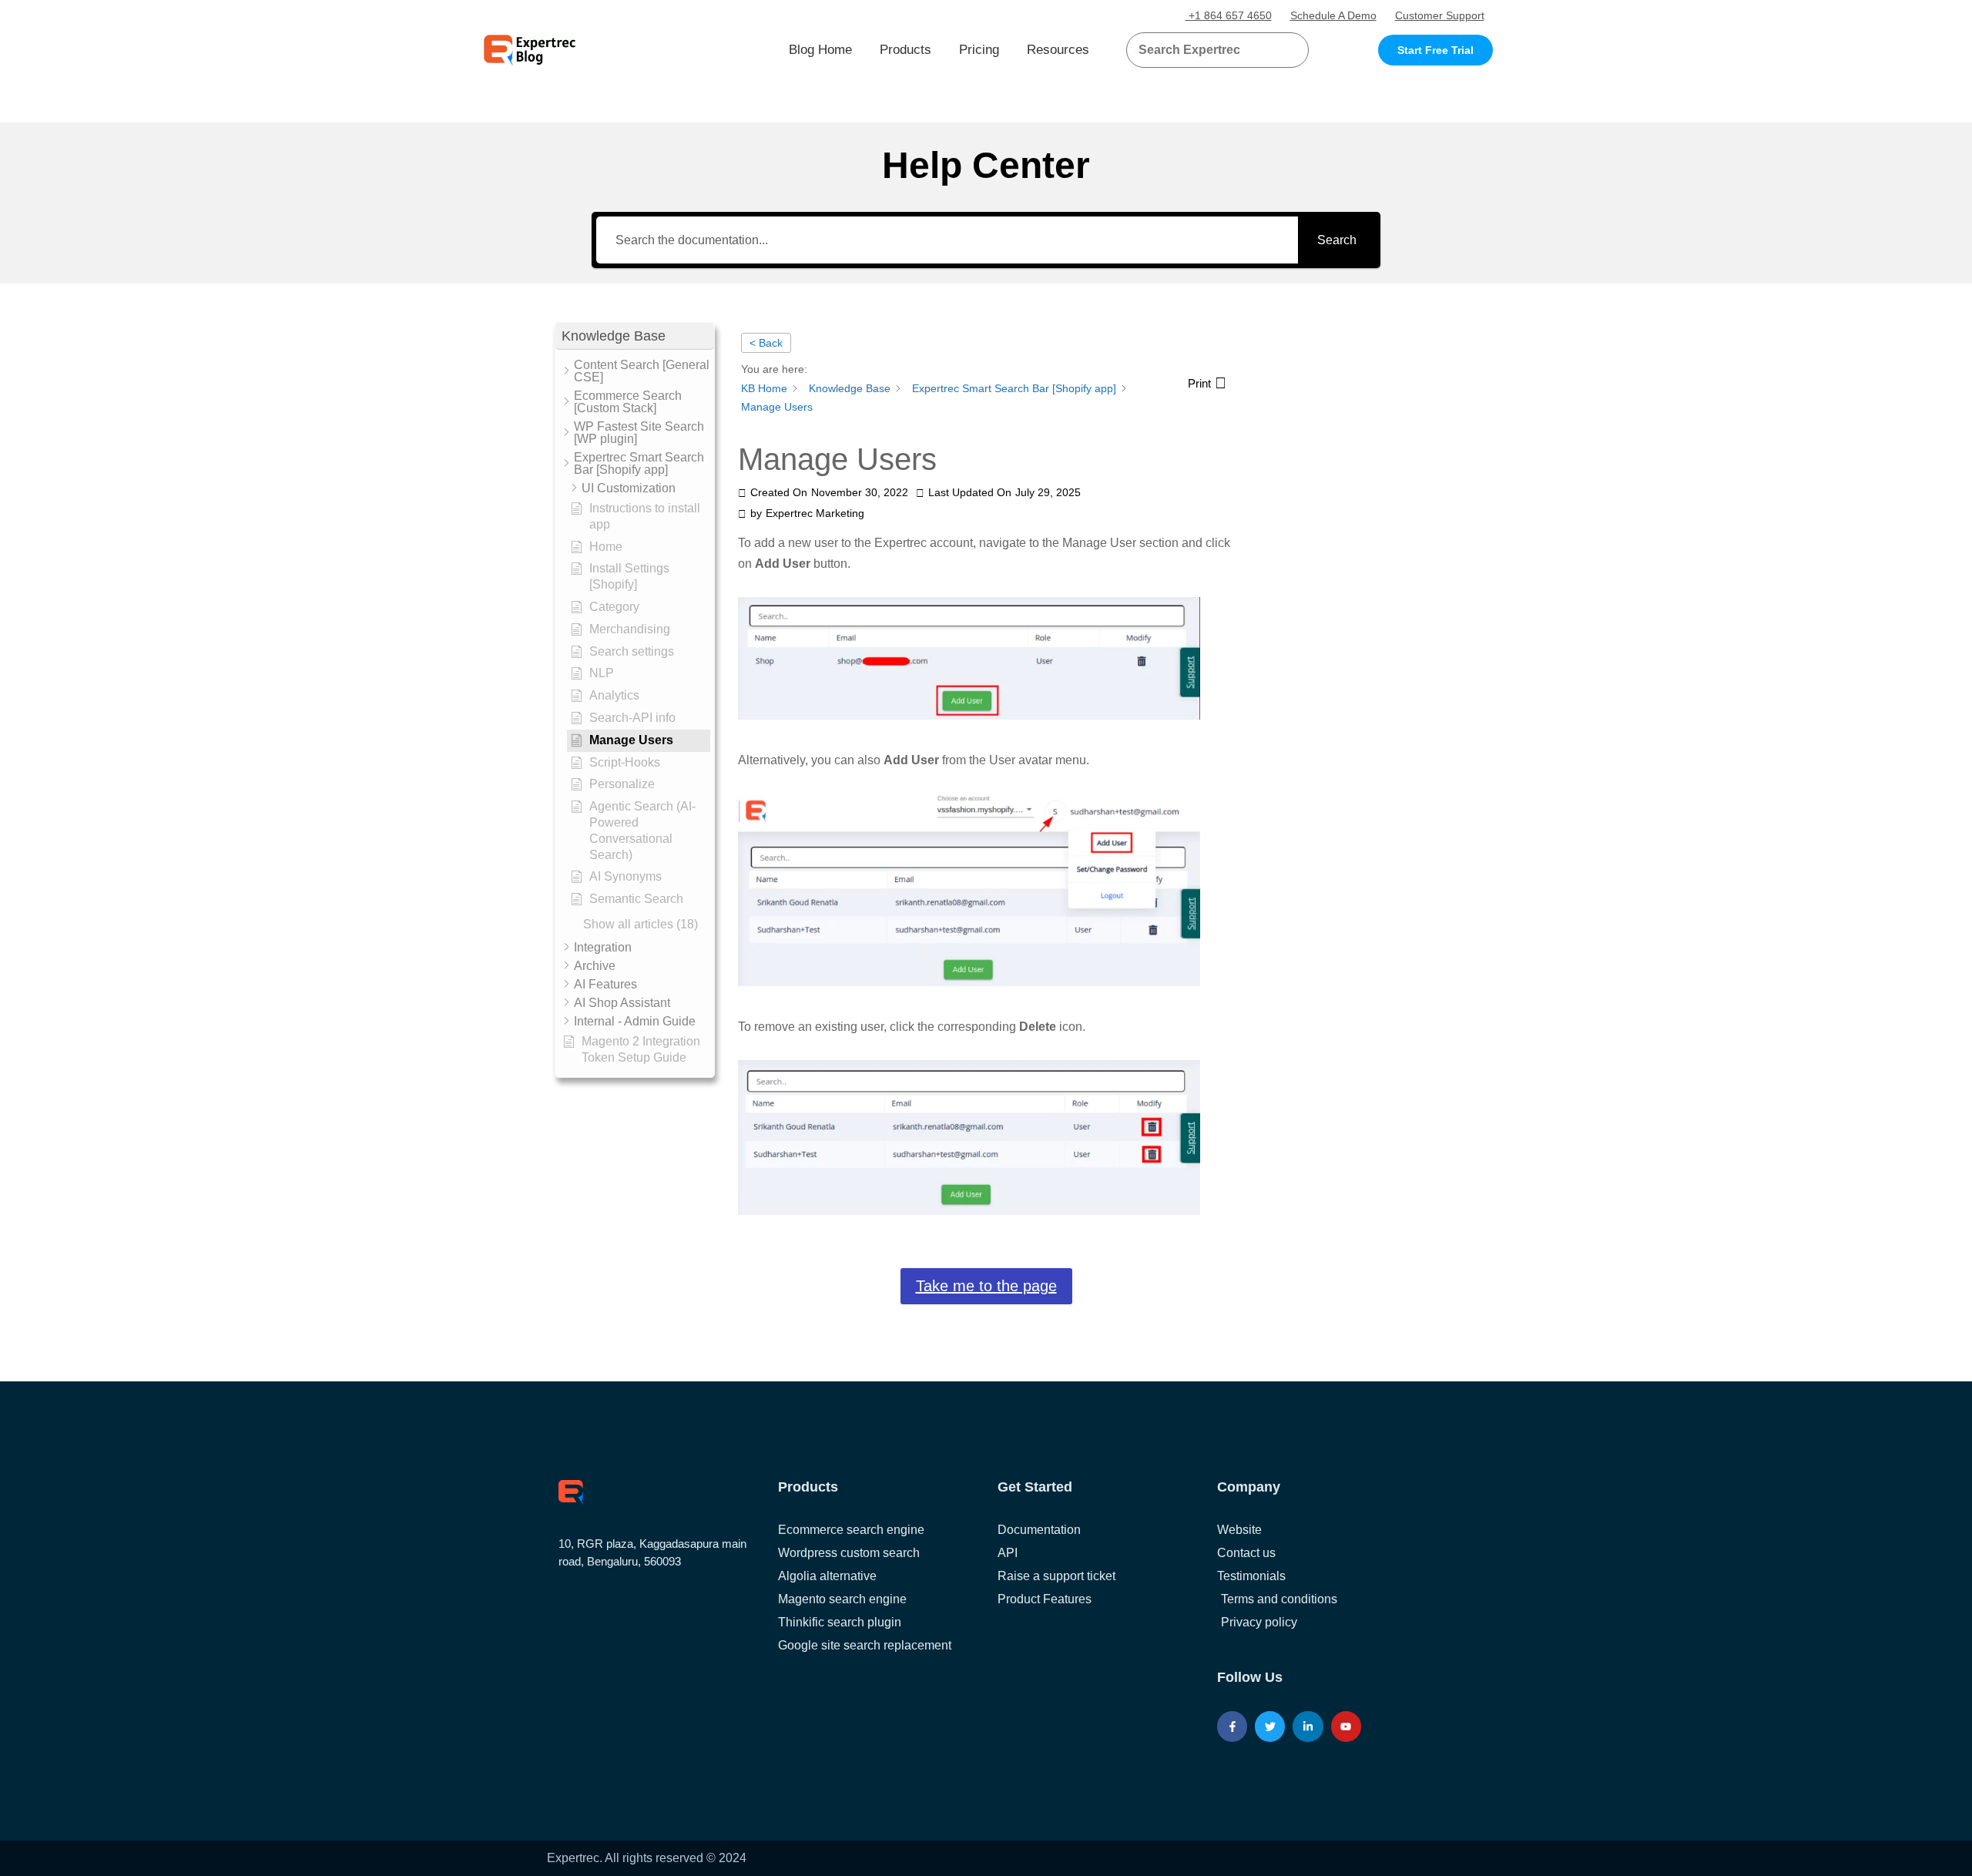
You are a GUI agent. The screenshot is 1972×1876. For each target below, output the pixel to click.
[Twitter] (1270, 1726)
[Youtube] (1346, 1726)
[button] (1278, 50)
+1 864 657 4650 (1229, 15)
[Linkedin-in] (1308, 1726)
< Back (766, 343)
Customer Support (1440, 15)
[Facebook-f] (1232, 1726)
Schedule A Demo (1333, 15)
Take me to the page (986, 1286)
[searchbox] (1205, 50)
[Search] (1291, 50)
